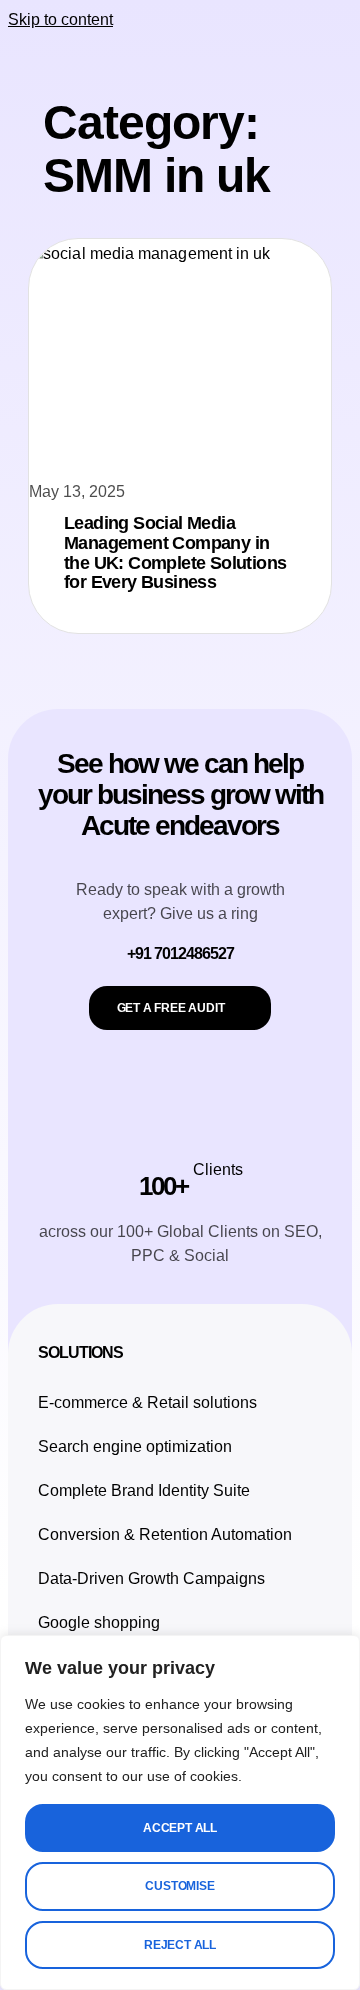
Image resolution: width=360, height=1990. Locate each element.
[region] (180, 1812)
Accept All (180, 1828)
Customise (179, 1886)
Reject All (180, 1945)
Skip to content (60, 19)
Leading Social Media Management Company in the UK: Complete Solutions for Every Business (175, 552)
